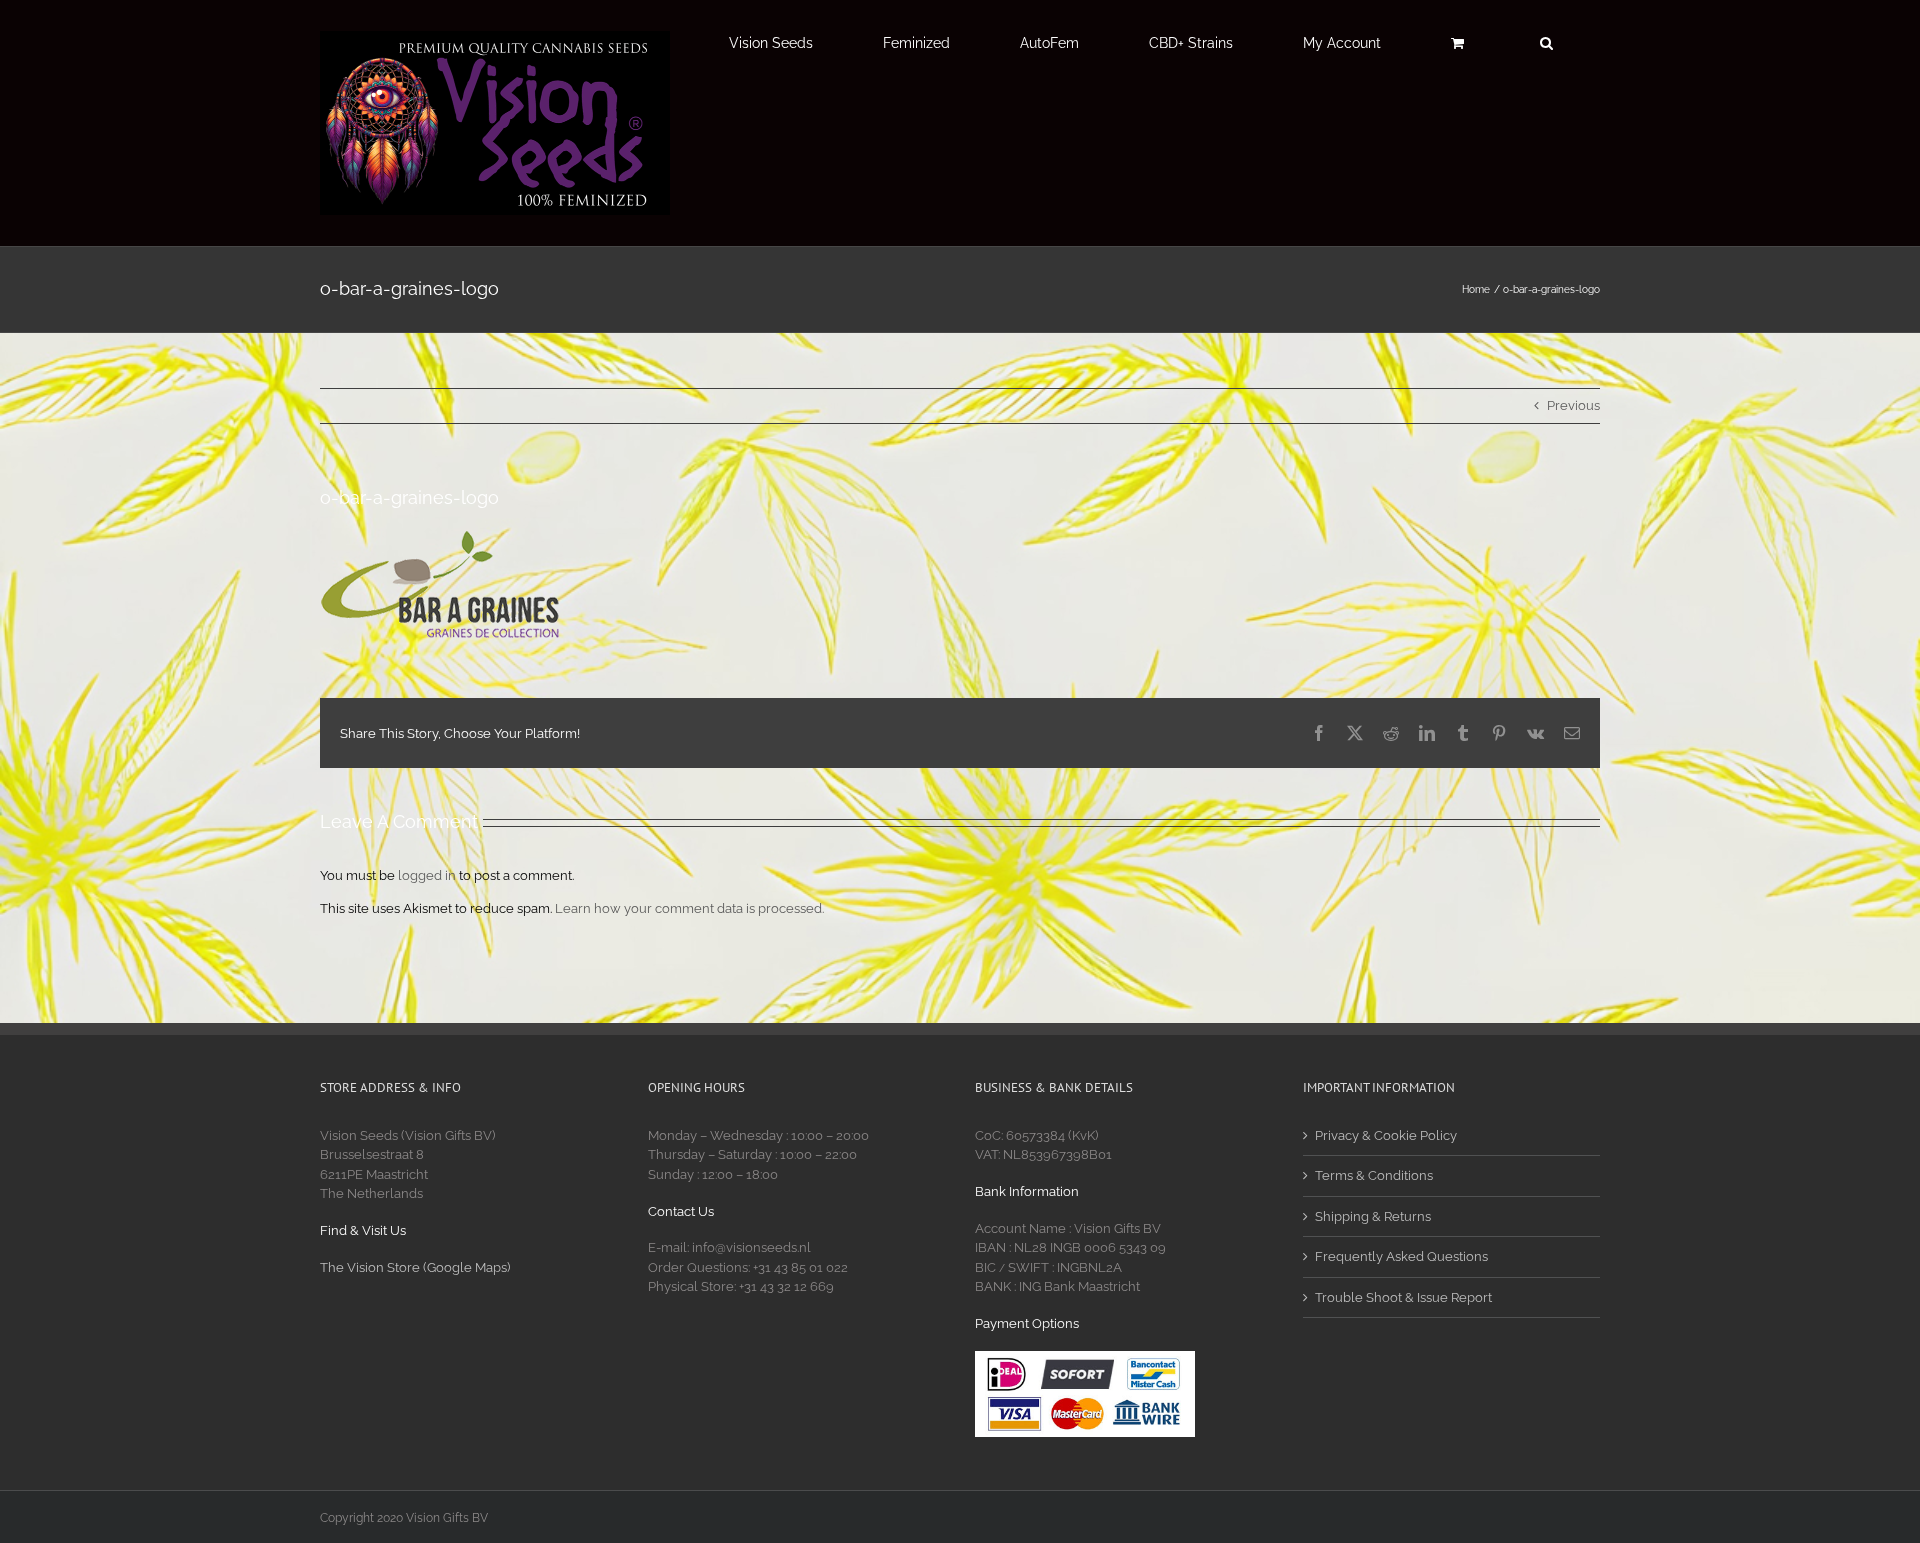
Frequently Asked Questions (1401, 1256)
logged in (427, 875)
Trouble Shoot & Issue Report (1403, 1297)
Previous (1573, 405)
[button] (1546, 43)
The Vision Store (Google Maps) (415, 1267)
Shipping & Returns (1373, 1216)
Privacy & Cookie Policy (1386, 1135)
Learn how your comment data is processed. (689, 908)
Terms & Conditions (1374, 1175)
